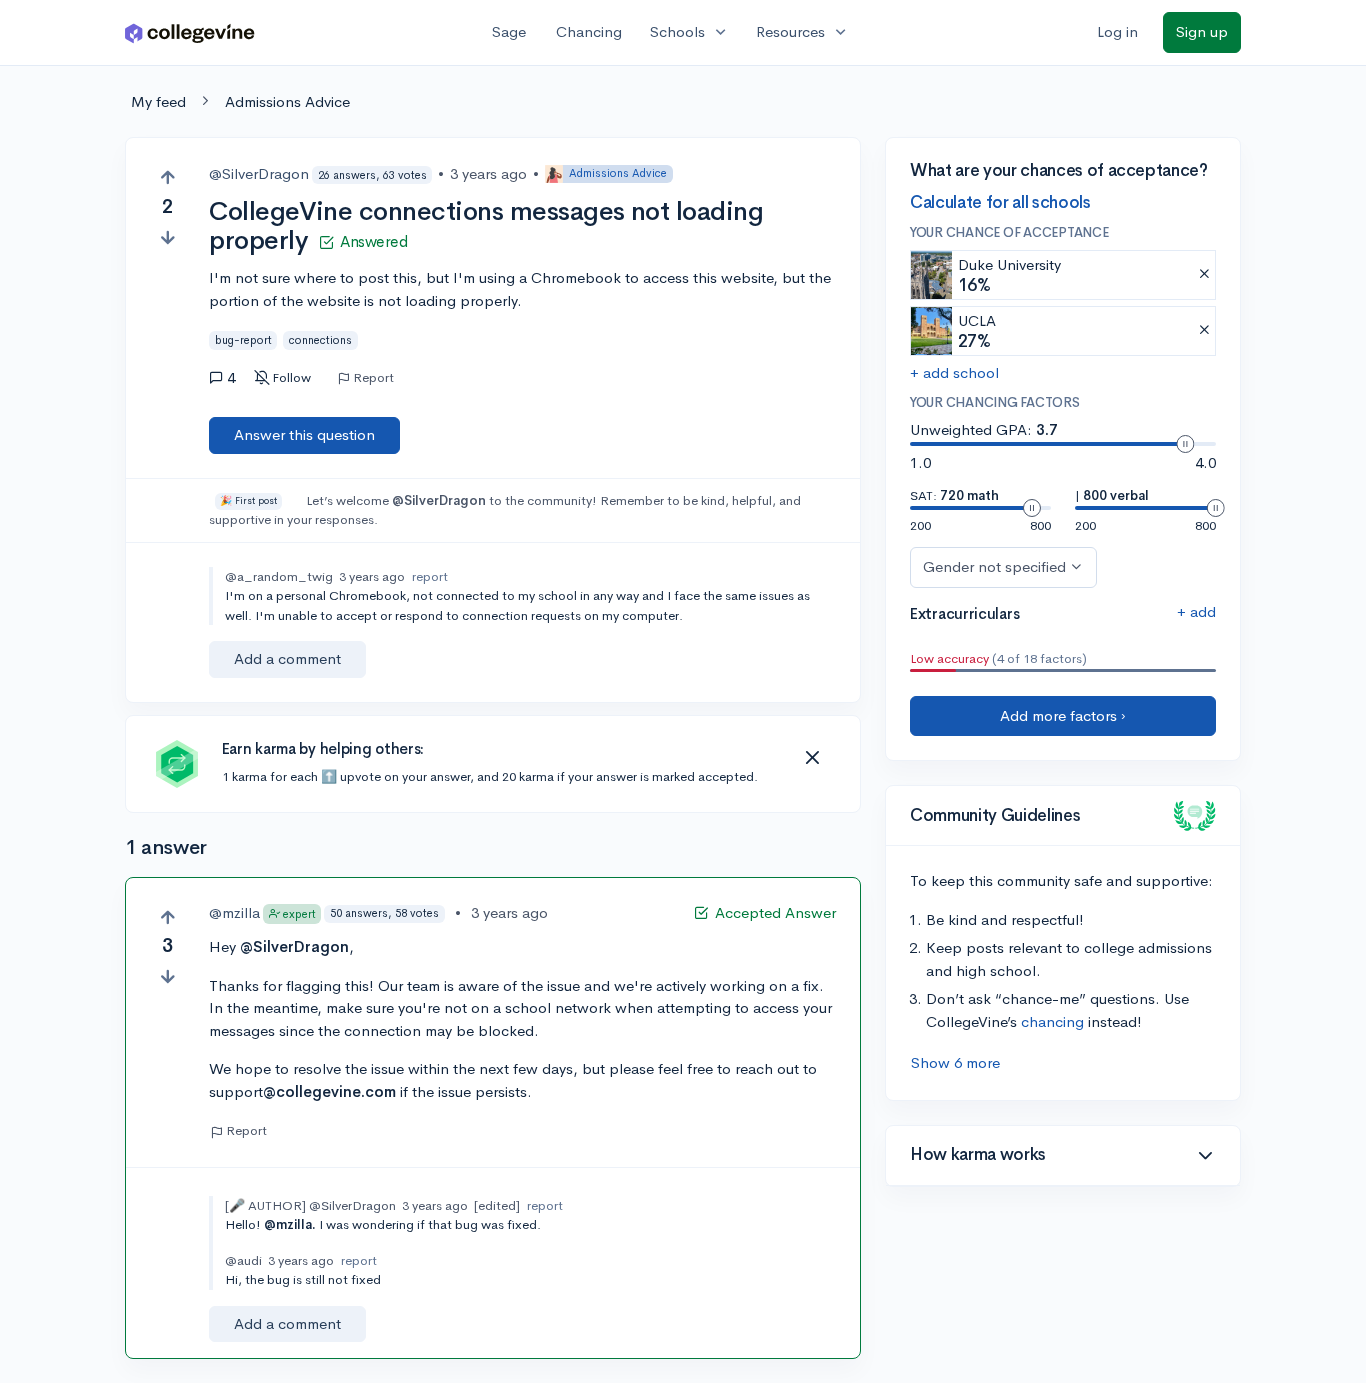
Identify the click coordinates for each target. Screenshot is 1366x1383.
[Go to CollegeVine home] (190, 32)
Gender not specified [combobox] (994, 566)
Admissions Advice (287, 101)
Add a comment (287, 658)
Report (373, 378)
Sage (509, 31)
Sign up (1202, 31)
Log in (1117, 31)
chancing (1052, 1021)
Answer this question (304, 434)
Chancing (589, 31)
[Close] (812, 758)
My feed (158, 101)
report (430, 576)
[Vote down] (167, 237)
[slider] (1185, 444)
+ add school (954, 372)
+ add (1196, 611)
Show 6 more (955, 1062)
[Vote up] (167, 177)
